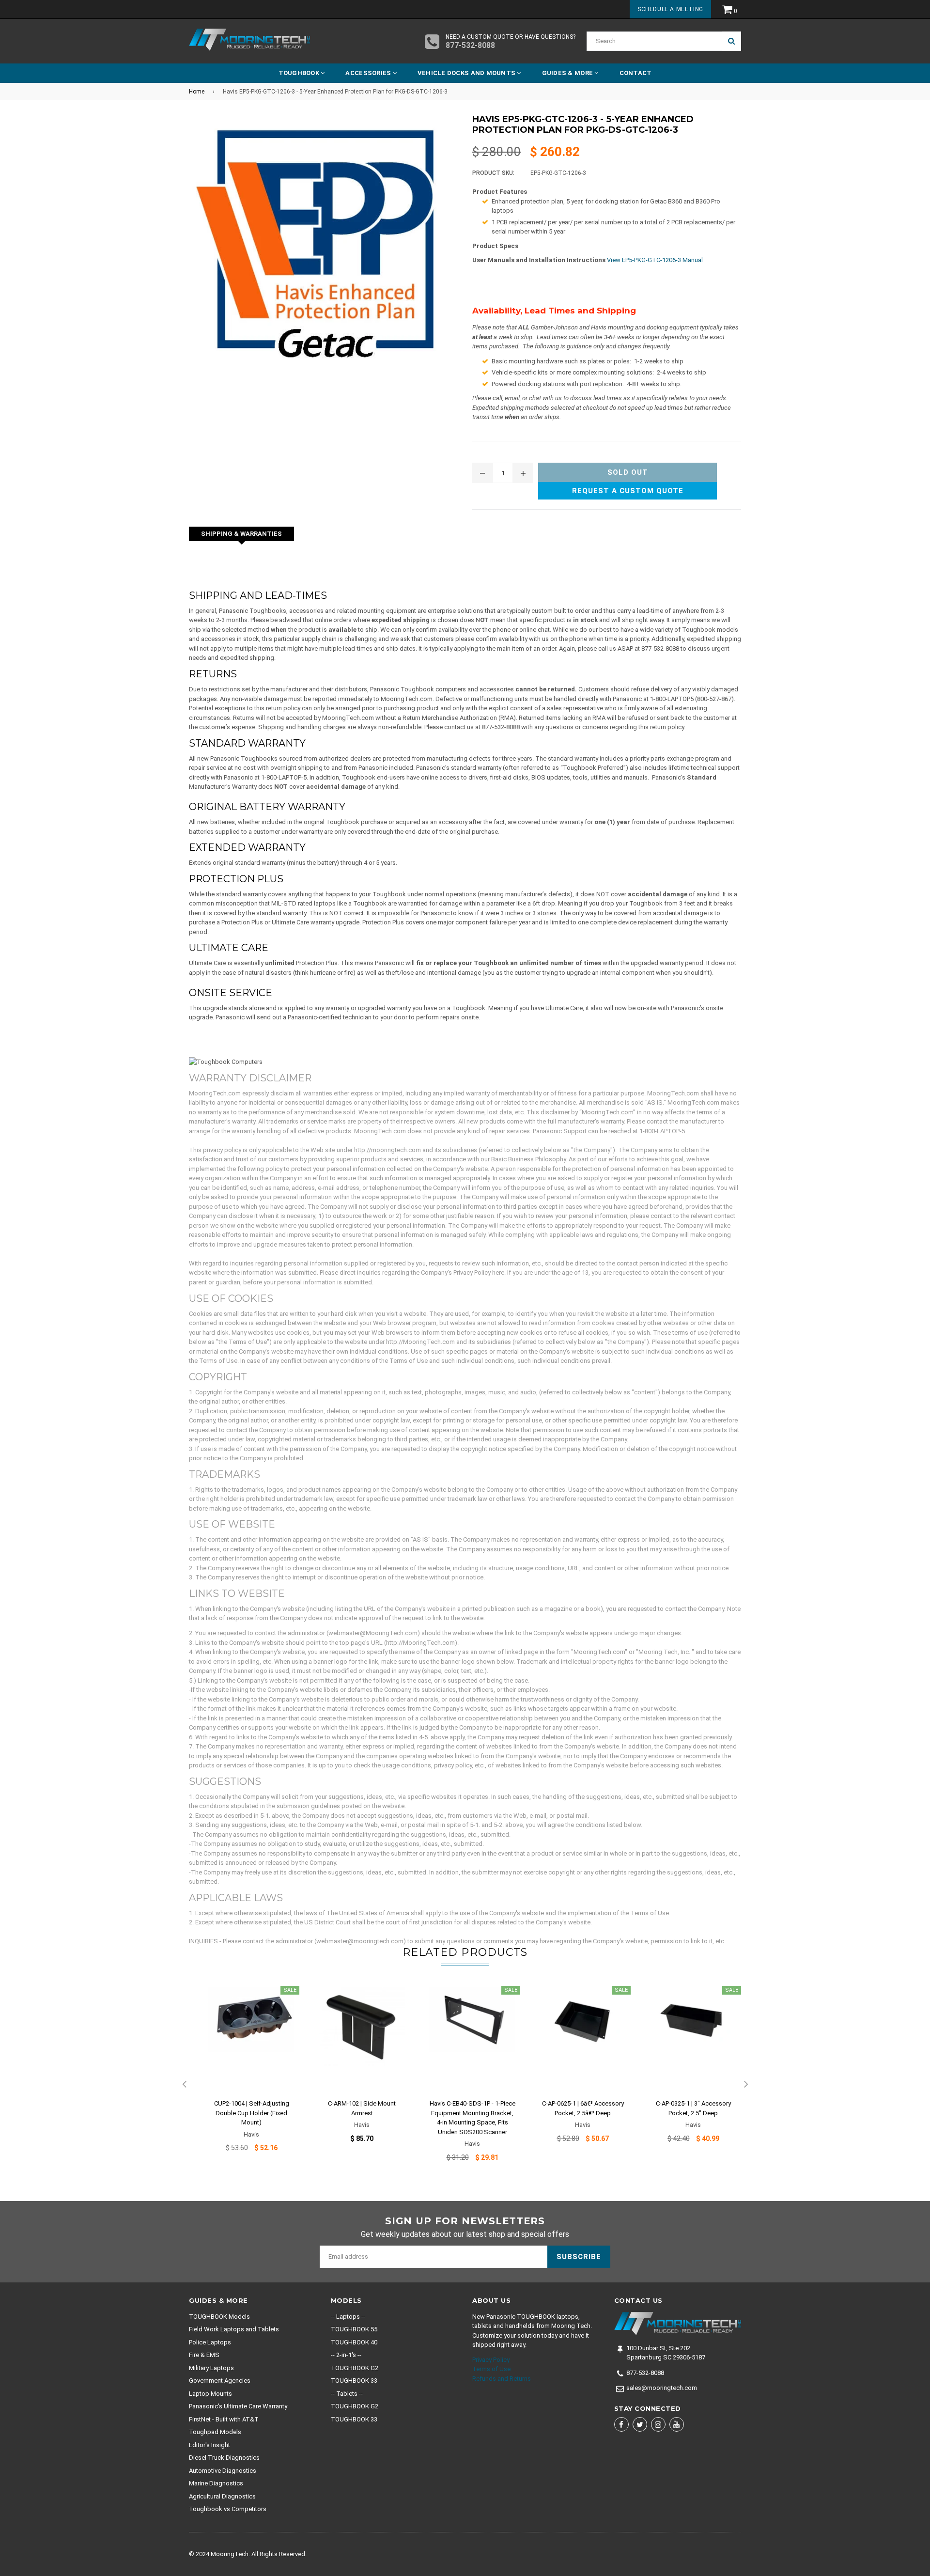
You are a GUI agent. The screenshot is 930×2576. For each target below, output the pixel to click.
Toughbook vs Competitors (228, 2509)
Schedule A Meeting (670, 9)
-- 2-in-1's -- (346, 2355)
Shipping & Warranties (241, 534)
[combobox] (654, 41)
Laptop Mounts (210, 2394)
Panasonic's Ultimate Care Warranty (238, 2406)
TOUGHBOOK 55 (354, 2329)
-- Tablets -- (347, 2394)
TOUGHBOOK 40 (354, 2342)
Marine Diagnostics (216, 2483)
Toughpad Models (215, 2432)
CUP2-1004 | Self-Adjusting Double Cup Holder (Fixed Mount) (252, 2113)
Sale (290, 1990)
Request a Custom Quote (628, 491)
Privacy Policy (491, 2360)
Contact (636, 73)
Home (197, 92)
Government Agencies (220, 2381)
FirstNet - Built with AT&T (224, 2419)
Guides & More (568, 73)
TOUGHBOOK (300, 73)
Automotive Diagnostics (223, 2471)
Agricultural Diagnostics (222, 2496)
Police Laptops (210, 2342)
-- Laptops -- (348, 2317)
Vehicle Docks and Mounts (467, 73)
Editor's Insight (209, 2445)
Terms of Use (491, 2369)
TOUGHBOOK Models (219, 2317)
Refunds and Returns (502, 2379)
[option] (244, 2075)
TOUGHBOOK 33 (354, 2381)
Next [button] (746, 2085)
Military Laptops (211, 2368)
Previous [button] (184, 2085)
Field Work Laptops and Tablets (234, 2329)
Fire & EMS (204, 2355)
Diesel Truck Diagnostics (224, 2458)
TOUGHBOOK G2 (355, 2368)
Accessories (369, 73)
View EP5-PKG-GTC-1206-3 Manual (655, 260)
